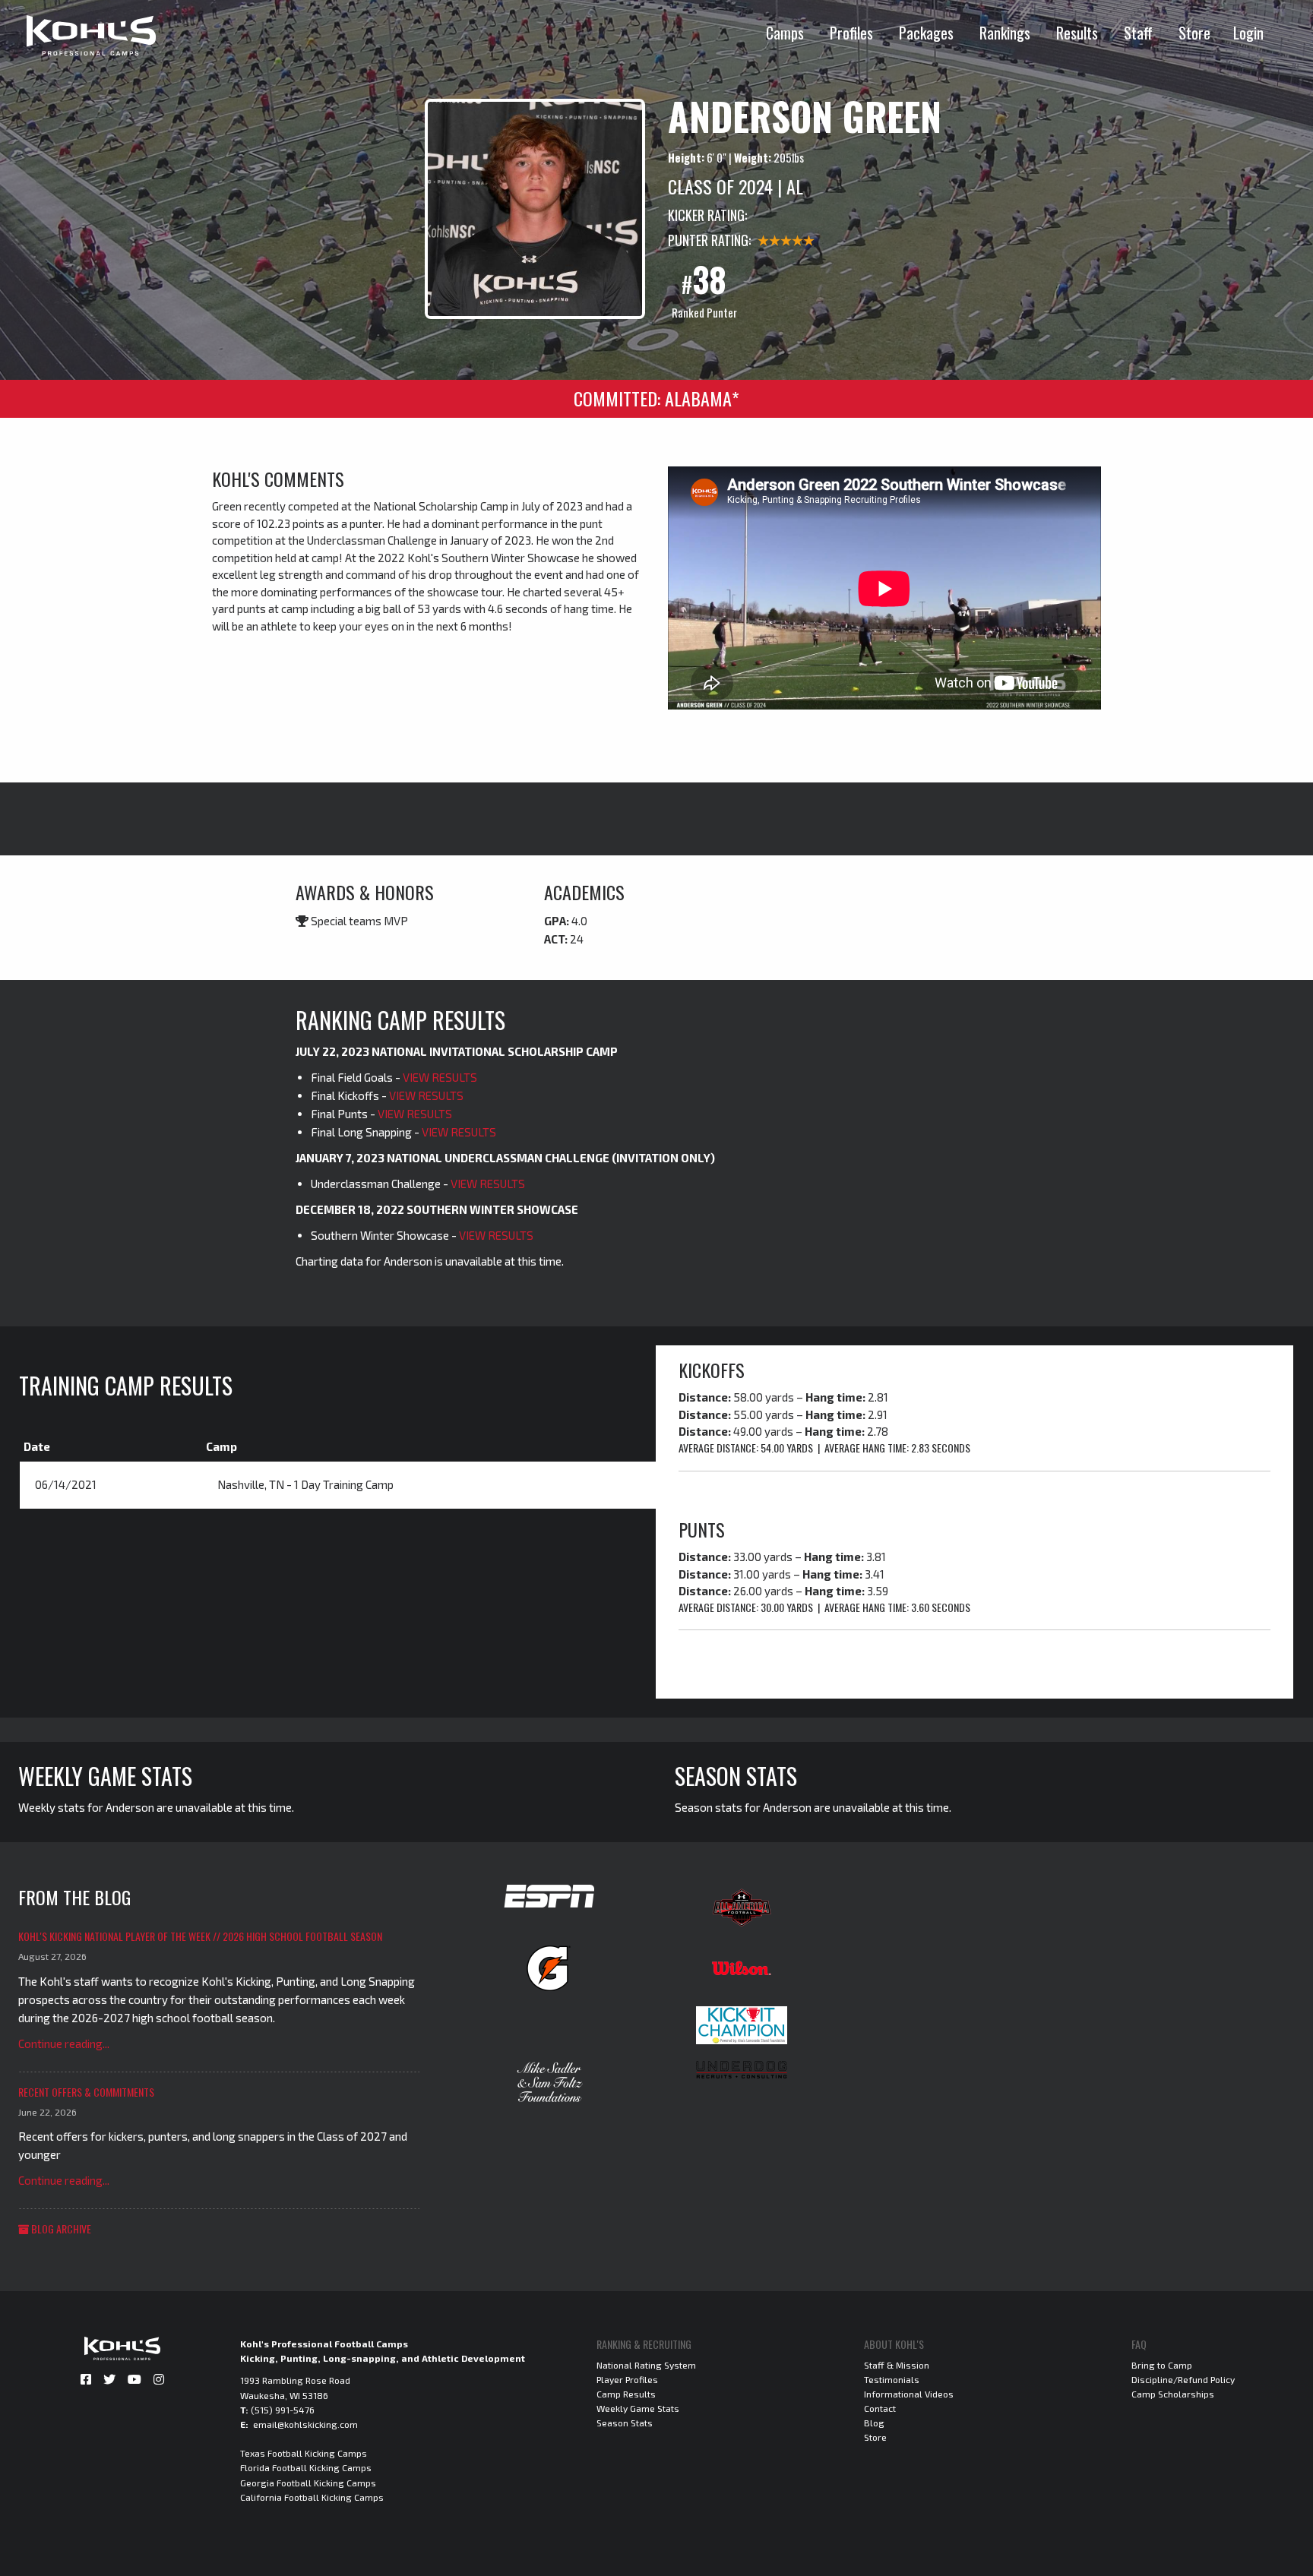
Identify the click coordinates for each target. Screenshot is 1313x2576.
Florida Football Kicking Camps (306, 2467)
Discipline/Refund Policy (1183, 2379)
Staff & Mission (897, 2365)
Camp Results (626, 2394)
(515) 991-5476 (283, 2410)
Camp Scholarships (1173, 2394)
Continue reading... (64, 2043)
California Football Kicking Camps (312, 2497)
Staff (1138, 33)
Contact (880, 2408)
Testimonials (892, 2379)
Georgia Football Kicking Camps (308, 2483)
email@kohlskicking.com (305, 2424)
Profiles (851, 33)
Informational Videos (909, 2394)
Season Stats (625, 2423)
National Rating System (646, 2365)
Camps (785, 33)
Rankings (1005, 33)
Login (1248, 33)
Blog (874, 2423)
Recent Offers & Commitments (86, 2092)
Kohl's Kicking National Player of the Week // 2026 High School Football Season (200, 1936)
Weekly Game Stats (638, 2408)
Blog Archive (60, 2228)
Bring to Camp (1162, 2365)
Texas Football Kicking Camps (304, 2453)
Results (1077, 33)
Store (1194, 33)
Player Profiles (627, 2379)
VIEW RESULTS (440, 1077)
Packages (926, 33)
